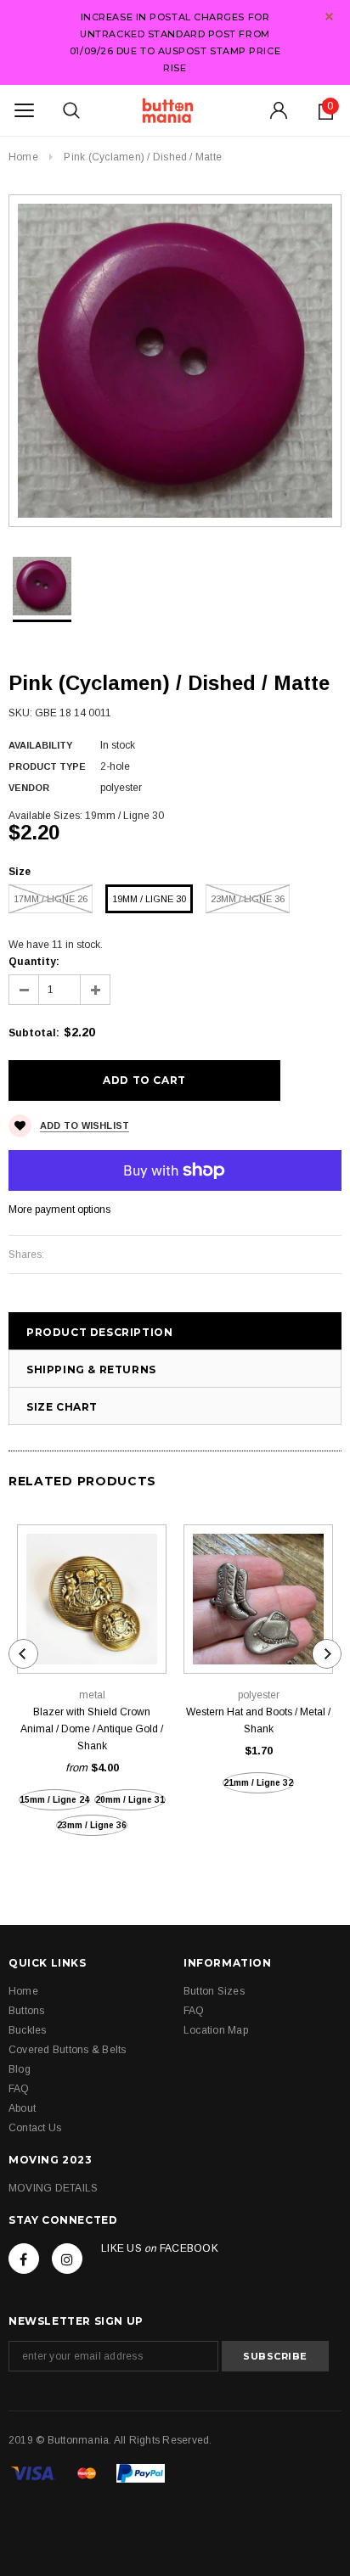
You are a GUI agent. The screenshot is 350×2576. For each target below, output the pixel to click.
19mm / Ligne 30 (149, 899)
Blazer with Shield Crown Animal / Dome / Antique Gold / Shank (92, 1729)
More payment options (59, 1209)
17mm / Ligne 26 (51, 899)
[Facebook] (24, 2259)
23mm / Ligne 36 (248, 899)
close (329, 17)
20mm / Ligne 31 (130, 1800)
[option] (175, 361)
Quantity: (34, 962)
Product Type (47, 766)
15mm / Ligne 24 (54, 1800)
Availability (40, 745)
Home (23, 157)
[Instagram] (67, 2259)
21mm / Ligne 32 (258, 1783)
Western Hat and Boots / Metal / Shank (258, 1720)
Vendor (29, 788)
